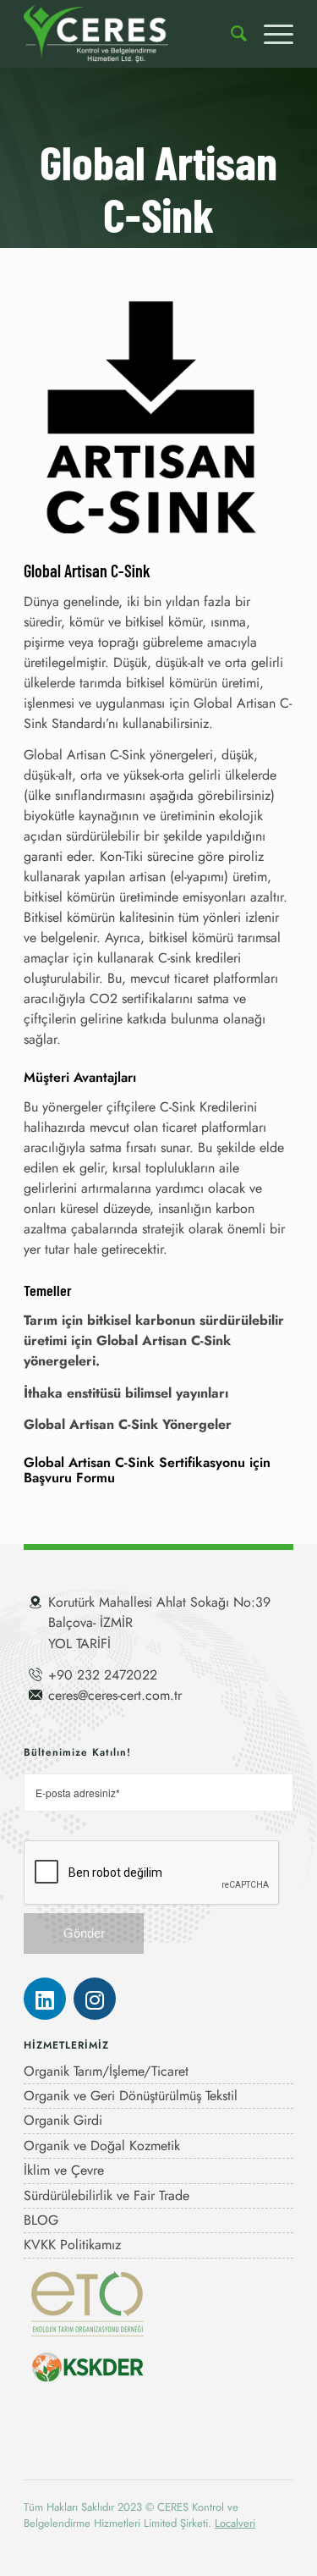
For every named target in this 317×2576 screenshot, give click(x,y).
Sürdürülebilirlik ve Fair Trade (107, 2195)
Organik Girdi (63, 2120)
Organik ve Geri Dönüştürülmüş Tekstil (131, 2096)
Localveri (235, 2523)
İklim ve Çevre (64, 2170)
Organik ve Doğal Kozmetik (102, 2146)
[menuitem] (230, 34)
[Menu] (270, 34)
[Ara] (230, 34)
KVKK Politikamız (72, 2245)
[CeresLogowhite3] (131, 34)
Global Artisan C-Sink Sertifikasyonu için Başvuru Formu (147, 1470)
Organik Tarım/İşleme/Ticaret (106, 2071)
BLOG (41, 2220)
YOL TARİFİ (79, 1644)
